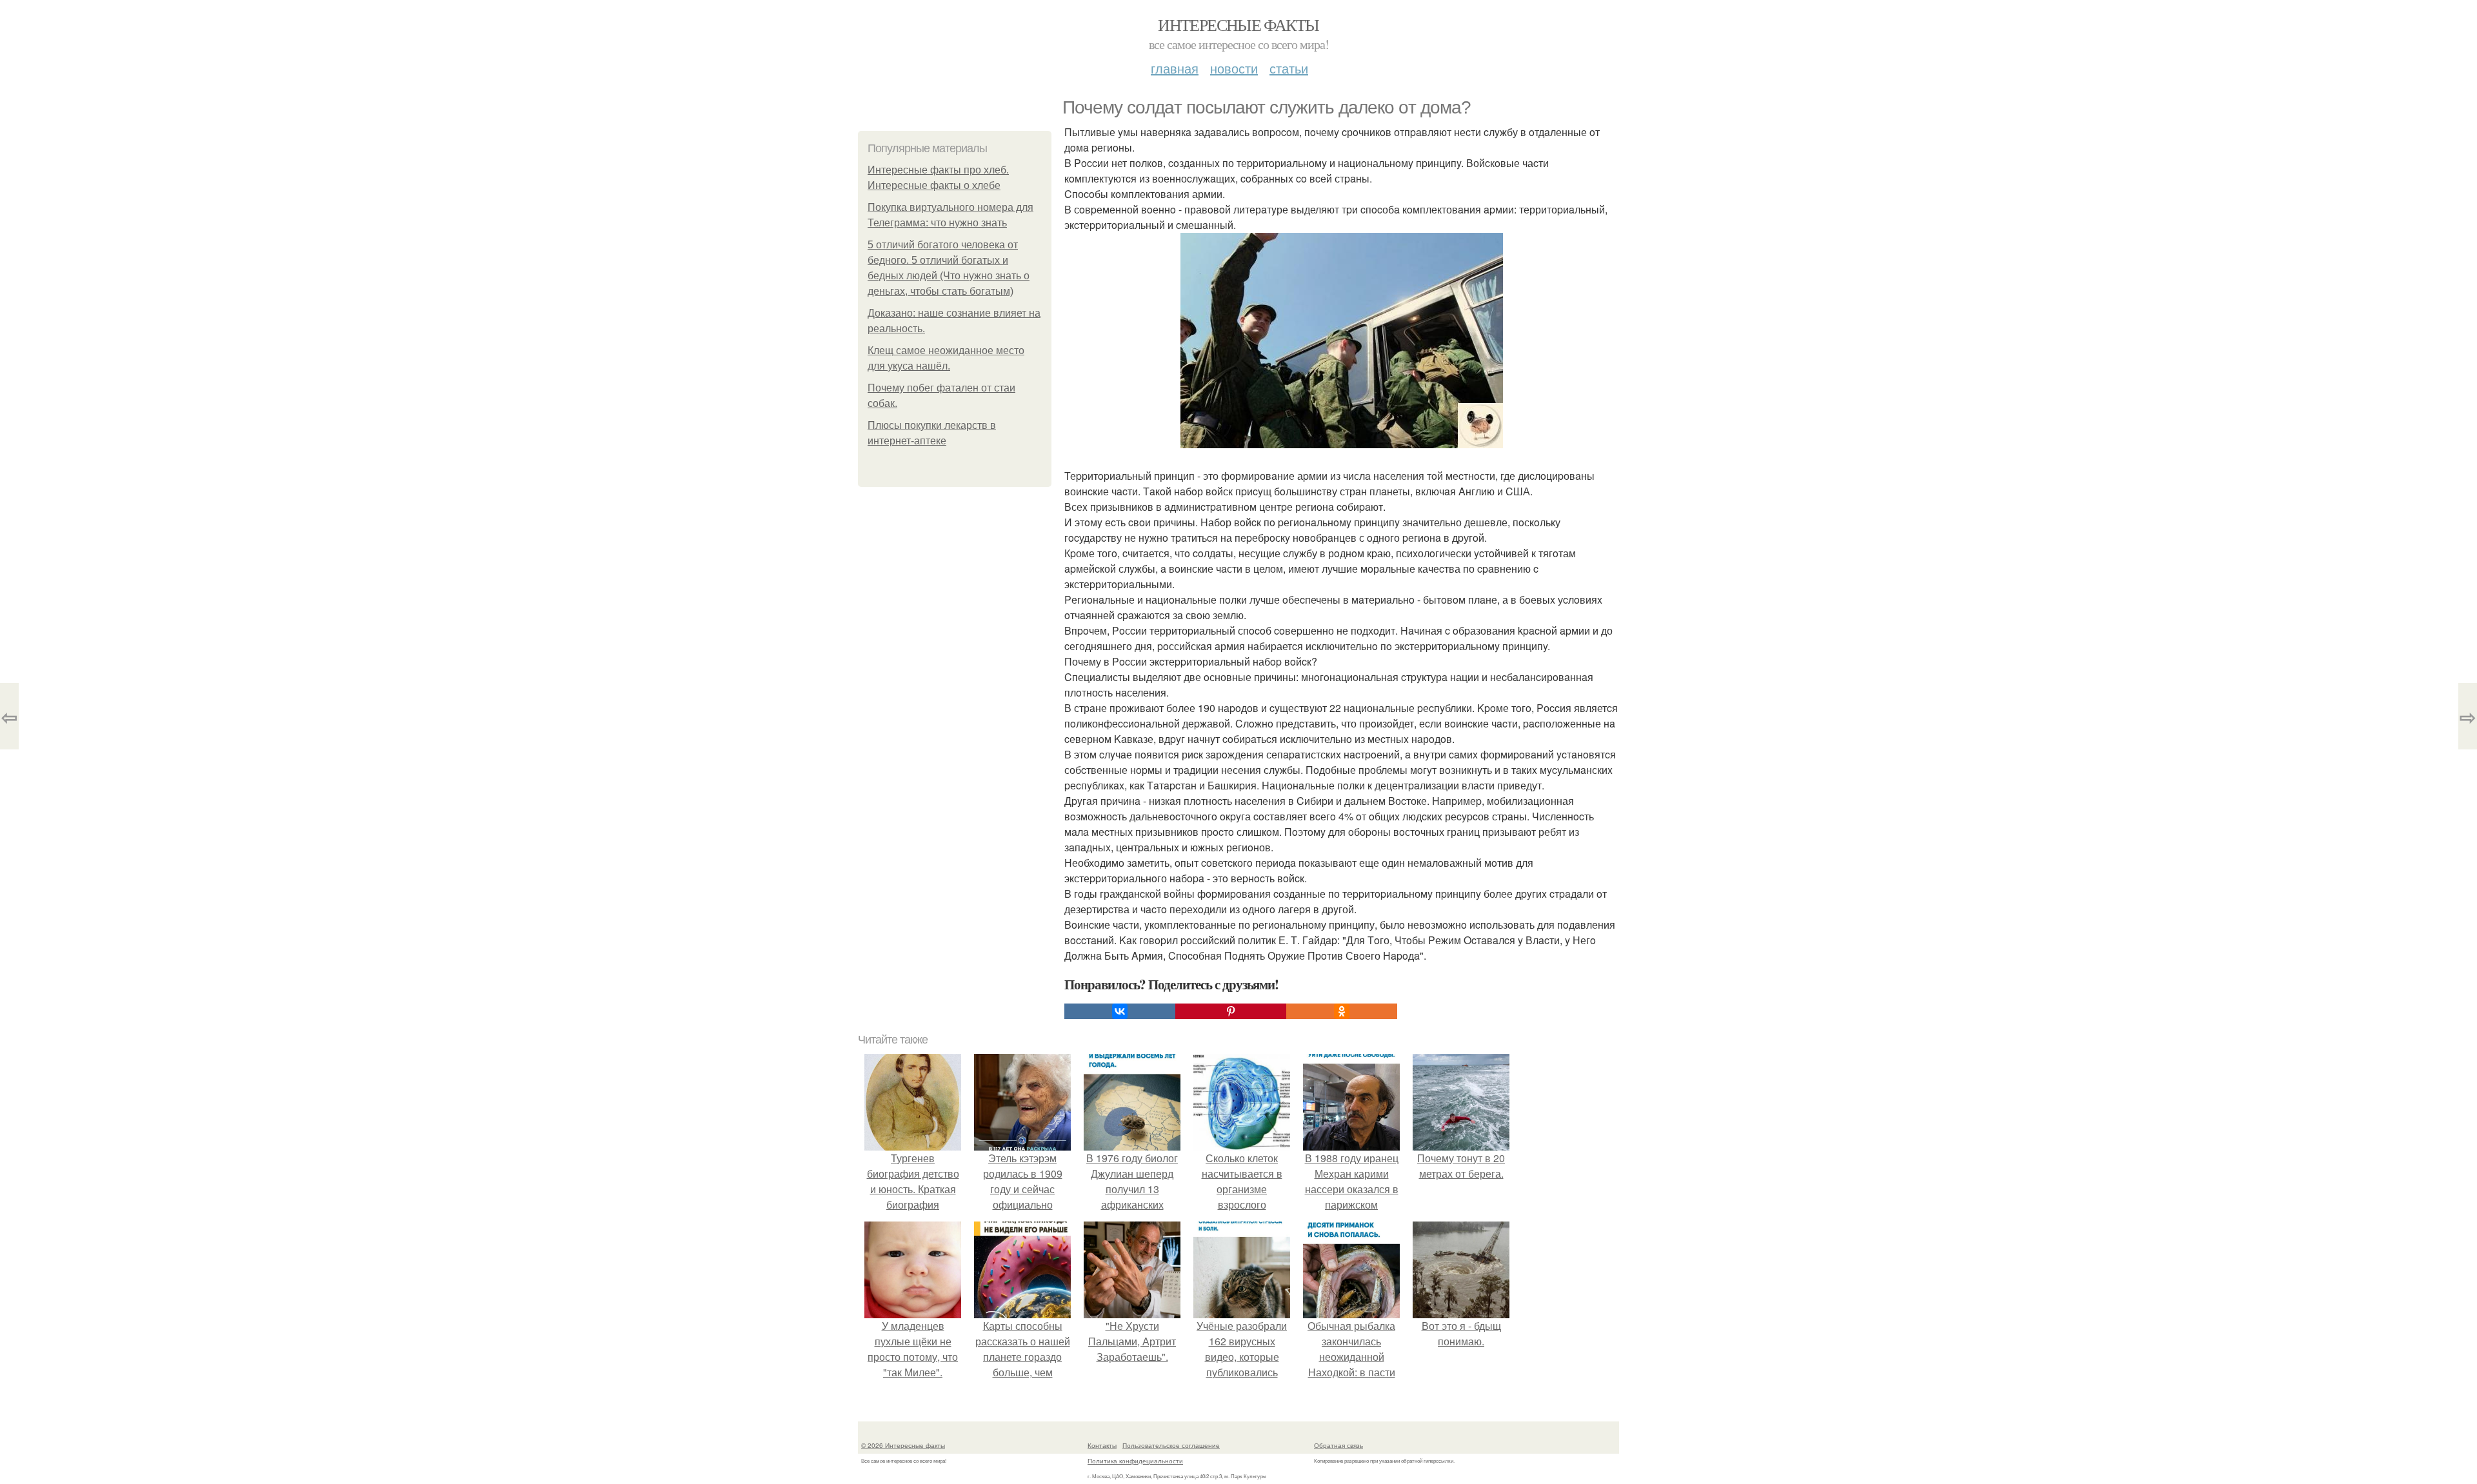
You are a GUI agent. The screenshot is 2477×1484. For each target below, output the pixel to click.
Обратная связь (1338, 1445)
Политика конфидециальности (1135, 1461)
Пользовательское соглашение (1171, 1445)
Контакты (1102, 1445)
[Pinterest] (1231, 1011)
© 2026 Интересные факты (903, 1445)
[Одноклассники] (1342, 1011)
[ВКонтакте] (1120, 1011)
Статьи (1289, 68)
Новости (1234, 68)
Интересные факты (1238, 25)
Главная (1175, 68)
